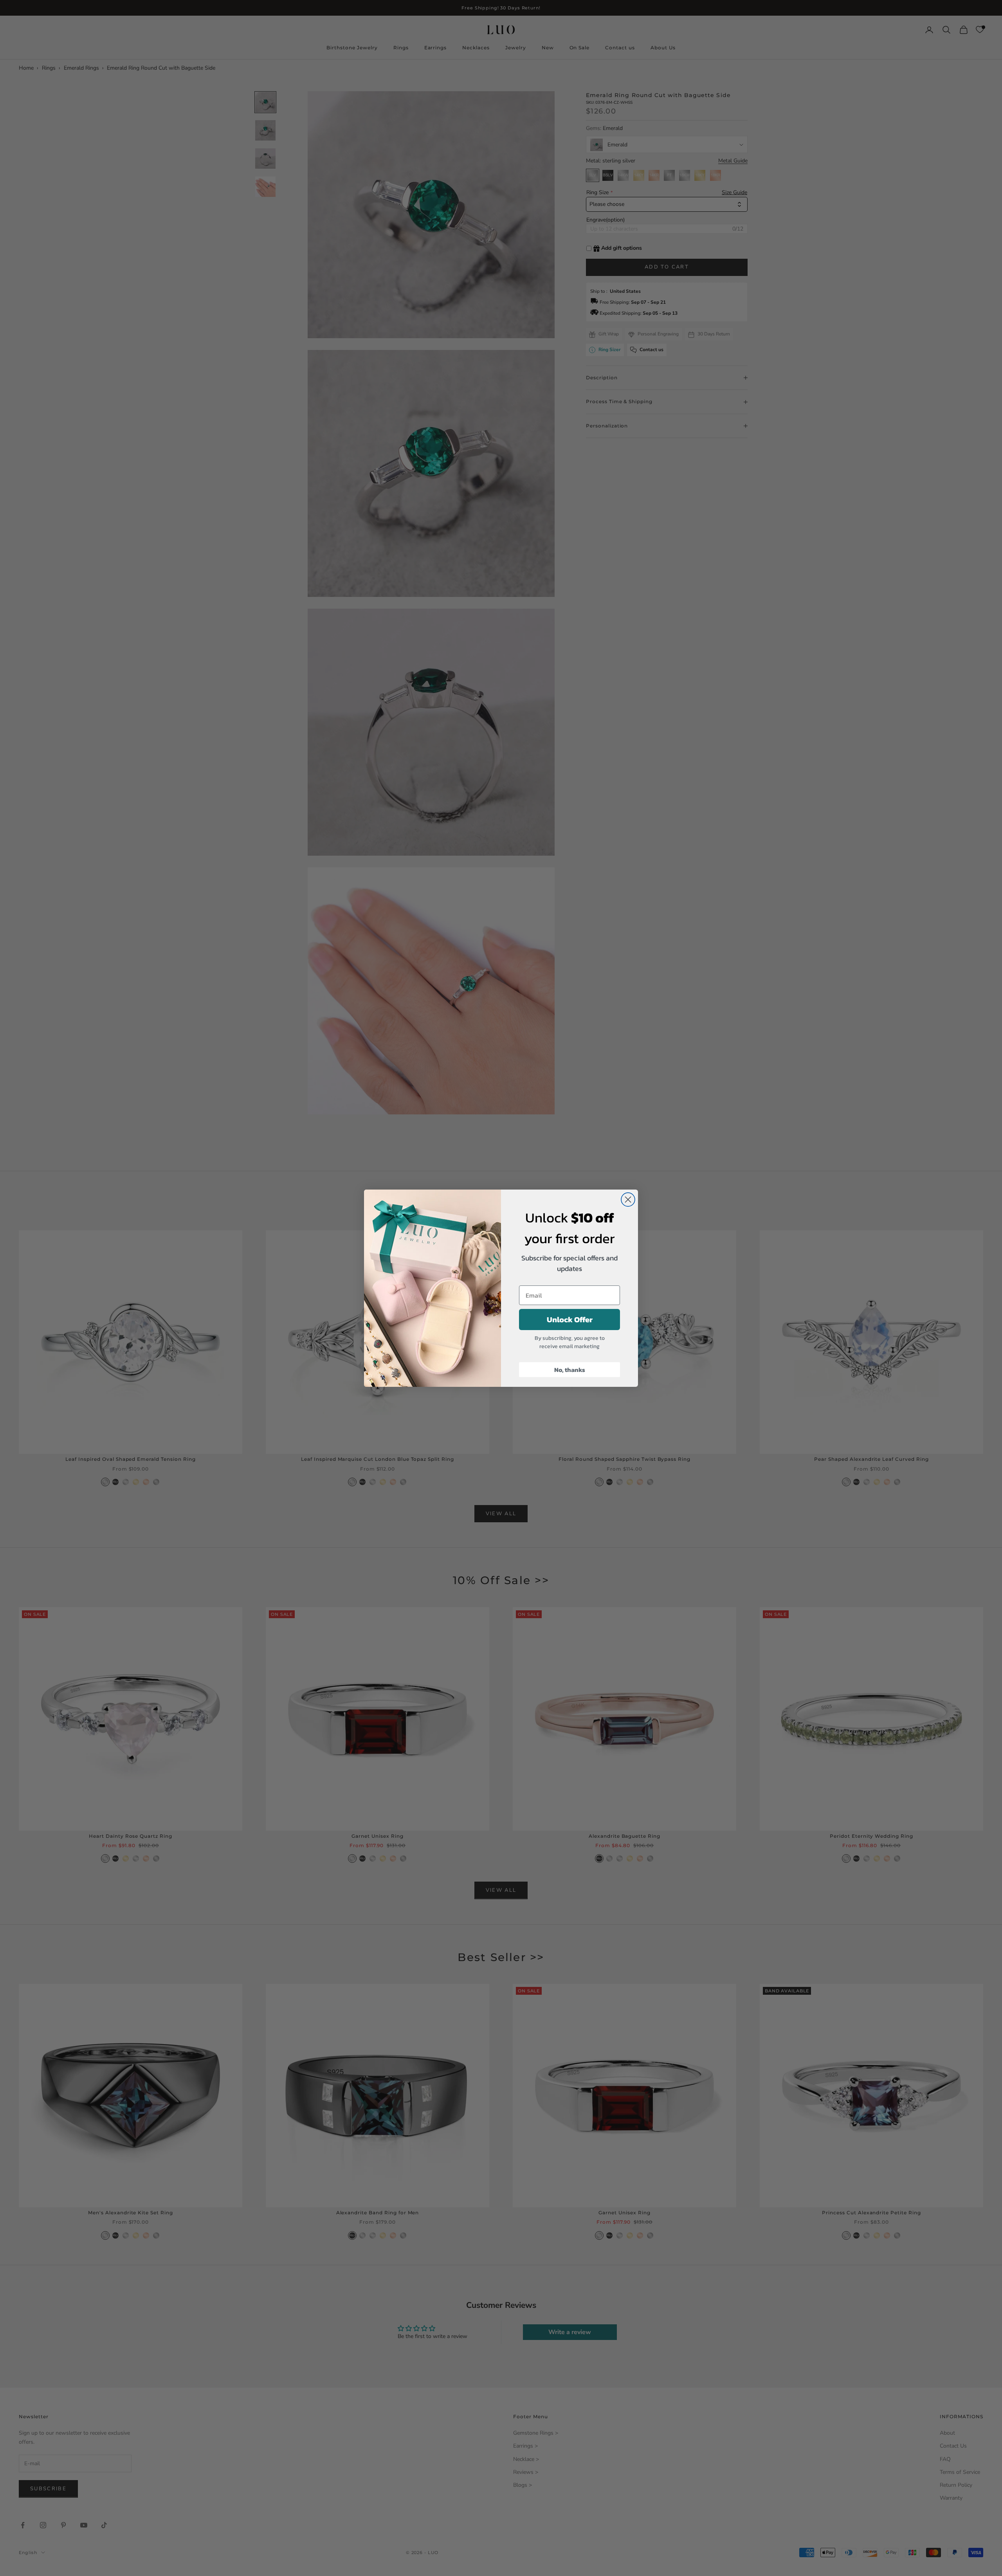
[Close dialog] (628, 1200)
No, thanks (570, 1370)
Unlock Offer (570, 1320)
